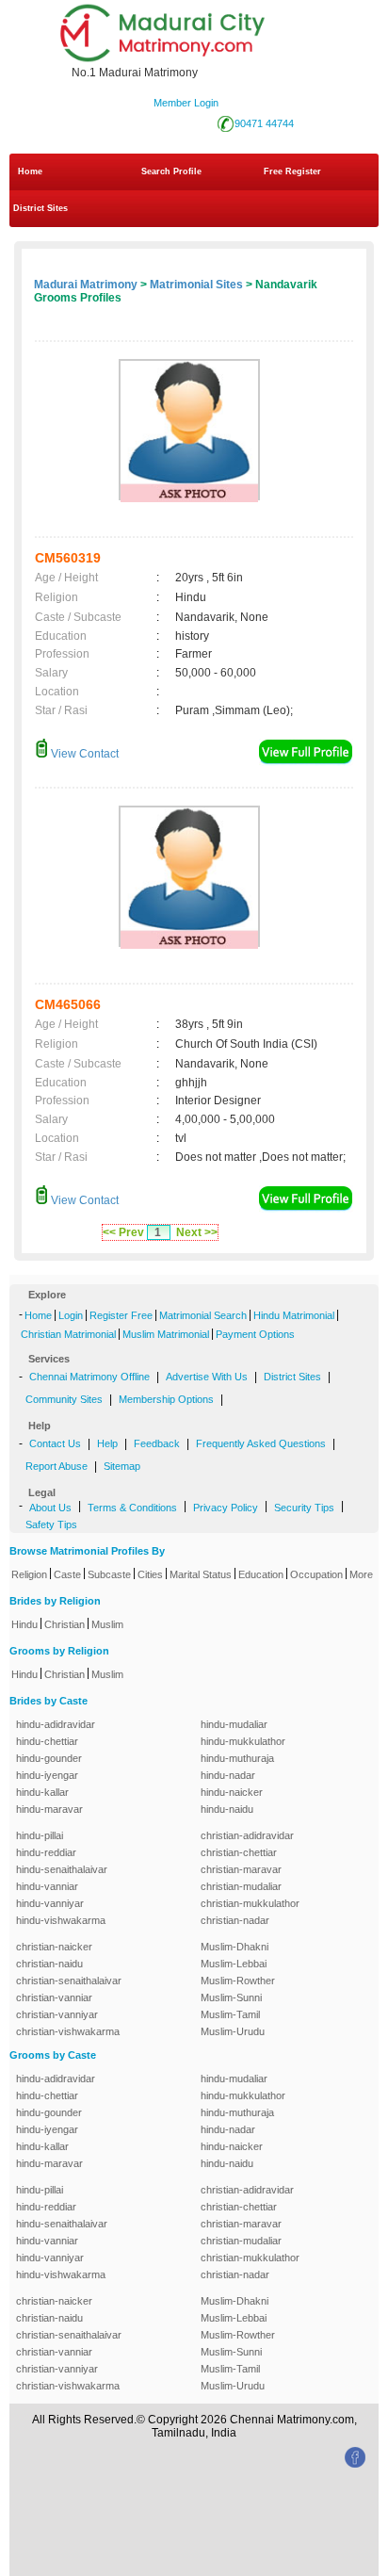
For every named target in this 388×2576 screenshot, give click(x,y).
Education (261, 1574)
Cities (150, 1574)
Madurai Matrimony (86, 285)
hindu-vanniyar (50, 1903)
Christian (65, 1624)
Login (71, 1315)
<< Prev (123, 1232)
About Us (50, 1508)
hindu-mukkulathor (243, 1741)
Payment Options (255, 1334)
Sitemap (122, 1466)
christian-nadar (235, 1920)
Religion (29, 1574)
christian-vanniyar (57, 2014)
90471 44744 (264, 123)
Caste (67, 1574)
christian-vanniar (54, 1997)
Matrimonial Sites (196, 285)
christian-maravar (241, 1869)
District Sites (40, 208)
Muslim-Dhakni (234, 1947)
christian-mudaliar (241, 1886)
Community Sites (64, 1399)
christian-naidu (49, 1964)
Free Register (292, 171)
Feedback (157, 1443)
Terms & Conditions (132, 1508)
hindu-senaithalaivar (62, 1869)
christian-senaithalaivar (69, 1981)
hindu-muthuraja (237, 1758)
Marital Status (201, 1574)
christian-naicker (54, 1947)
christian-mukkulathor (250, 1903)
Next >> (197, 1232)
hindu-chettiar (47, 1741)
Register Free (121, 1315)
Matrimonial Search (203, 1315)
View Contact (83, 754)
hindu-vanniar (47, 1886)
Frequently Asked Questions (261, 1443)
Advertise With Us (207, 1377)
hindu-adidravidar (56, 1724)
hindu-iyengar (47, 1775)
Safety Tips (51, 1524)
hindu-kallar (42, 1792)
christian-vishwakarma (68, 2031)
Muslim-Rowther (238, 1981)
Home (30, 171)
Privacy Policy (226, 1508)
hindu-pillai (40, 1835)
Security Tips (304, 1508)
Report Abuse (57, 1466)
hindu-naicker (232, 1792)
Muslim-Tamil (230, 2014)
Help (107, 1443)
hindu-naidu (227, 1809)
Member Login (186, 103)
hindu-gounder (49, 1758)
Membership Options (166, 1399)
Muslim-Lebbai (234, 1964)
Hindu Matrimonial (294, 1315)
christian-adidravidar (247, 1835)
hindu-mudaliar (234, 1724)
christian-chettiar (239, 1852)
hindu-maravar (49, 1809)
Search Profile (171, 171)
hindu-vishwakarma (61, 1920)
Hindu (24, 1624)
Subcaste (109, 1574)
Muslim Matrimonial (166, 1334)
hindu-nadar (228, 1775)
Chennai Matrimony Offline (89, 1377)
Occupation (316, 1574)
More (361, 1574)
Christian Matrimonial (68, 1334)
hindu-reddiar (46, 1852)
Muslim (107, 1624)
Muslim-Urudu (233, 2031)
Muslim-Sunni (231, 1997)
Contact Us (55, 1443)
